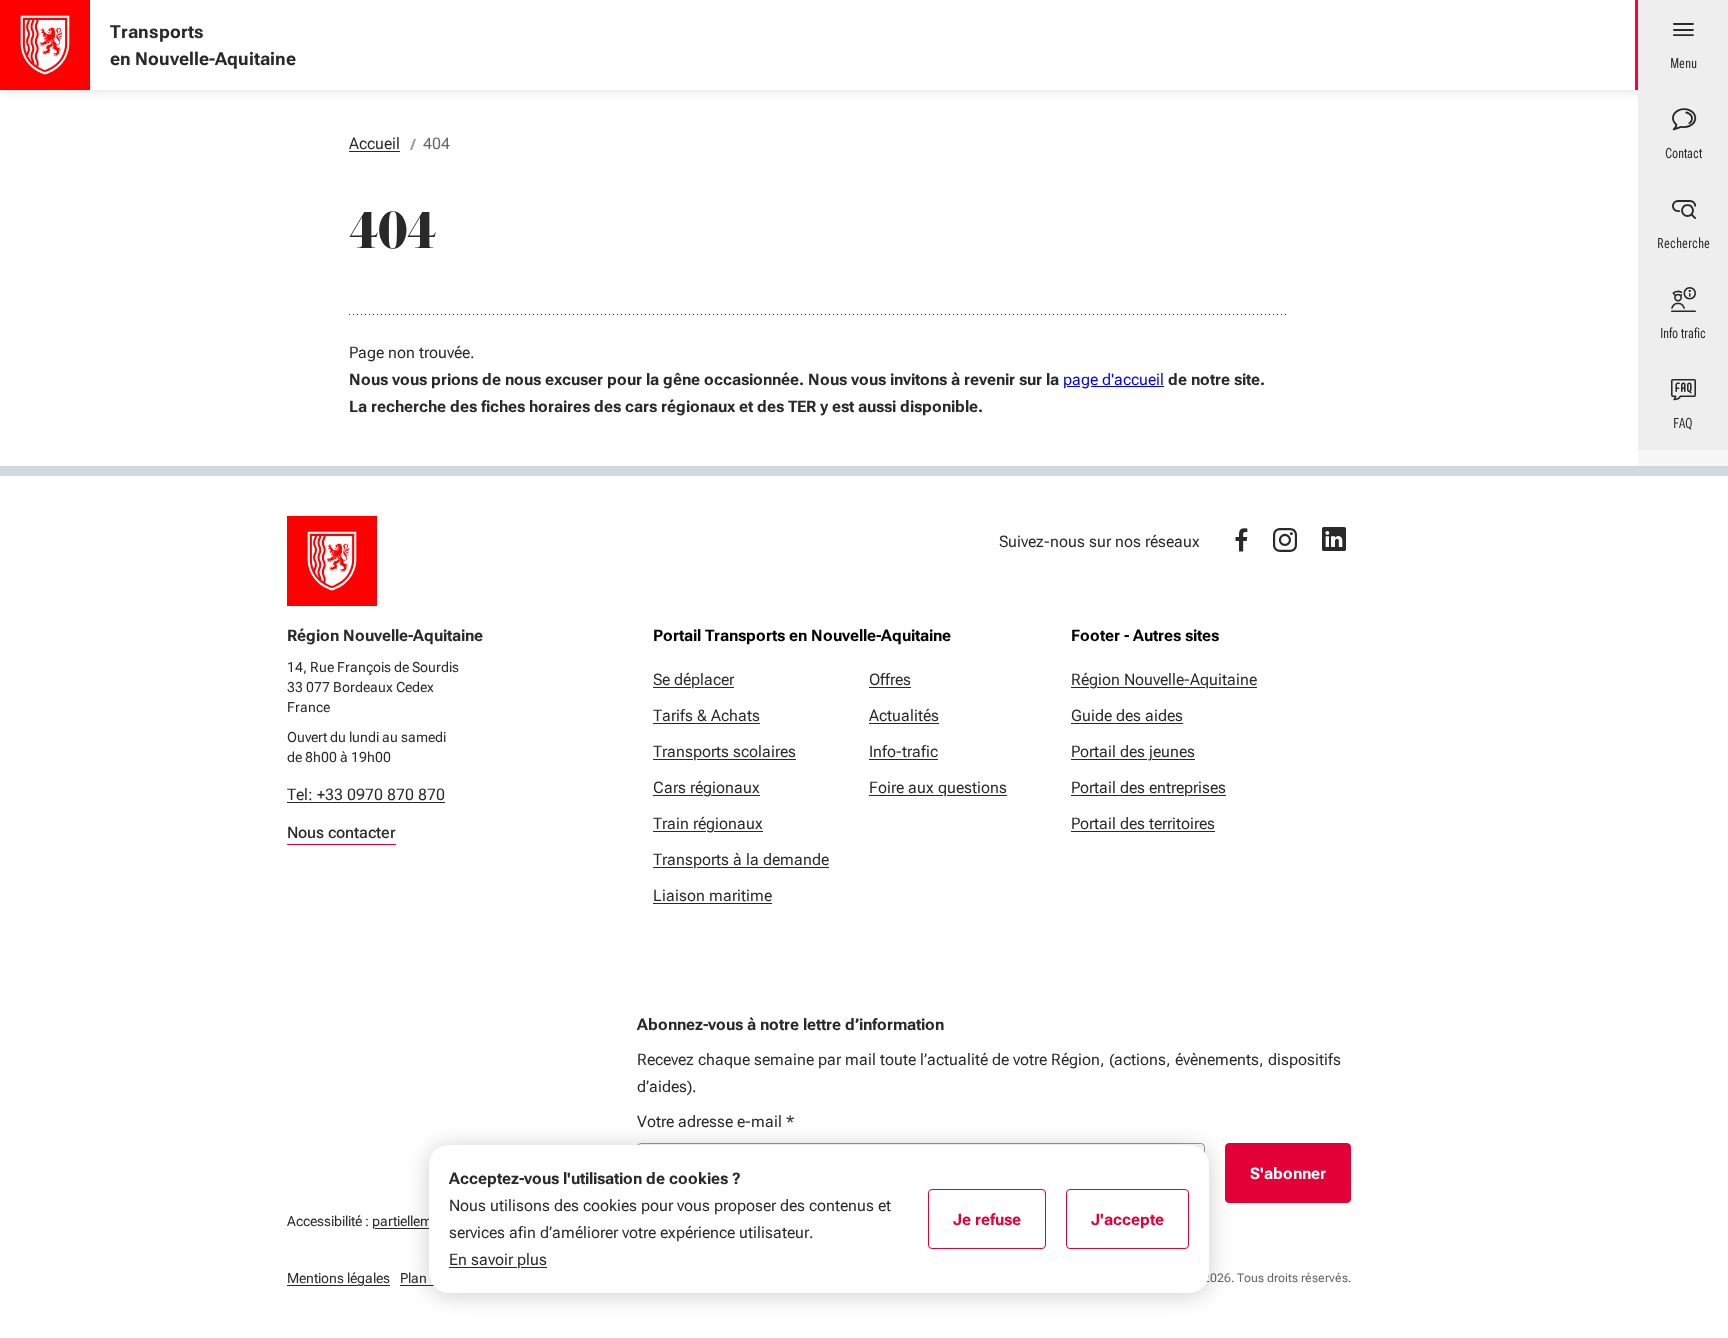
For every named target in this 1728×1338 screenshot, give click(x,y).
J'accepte (1140, 1226)
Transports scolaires (724, 751)
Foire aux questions (938, 787)
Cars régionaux (706, 787)
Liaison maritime (712, 895)
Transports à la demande (741, 859)
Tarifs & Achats (706, 715)
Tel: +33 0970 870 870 (366, 794)
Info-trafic (903, 751)
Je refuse (999, 1226)
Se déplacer (693, 679)
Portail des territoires (1143, 823)
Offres (890, 679)
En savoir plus (498, 1259)
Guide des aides (1127, 715)
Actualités (904, 715)
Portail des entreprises (1148, 787)
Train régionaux (708, 823)
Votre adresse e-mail (715, 1121)
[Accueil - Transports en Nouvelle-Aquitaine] (45, 45)
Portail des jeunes (1133, 751)
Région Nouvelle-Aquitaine (1164, 679)
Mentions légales (338, 1278)
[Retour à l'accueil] (332, 561)
